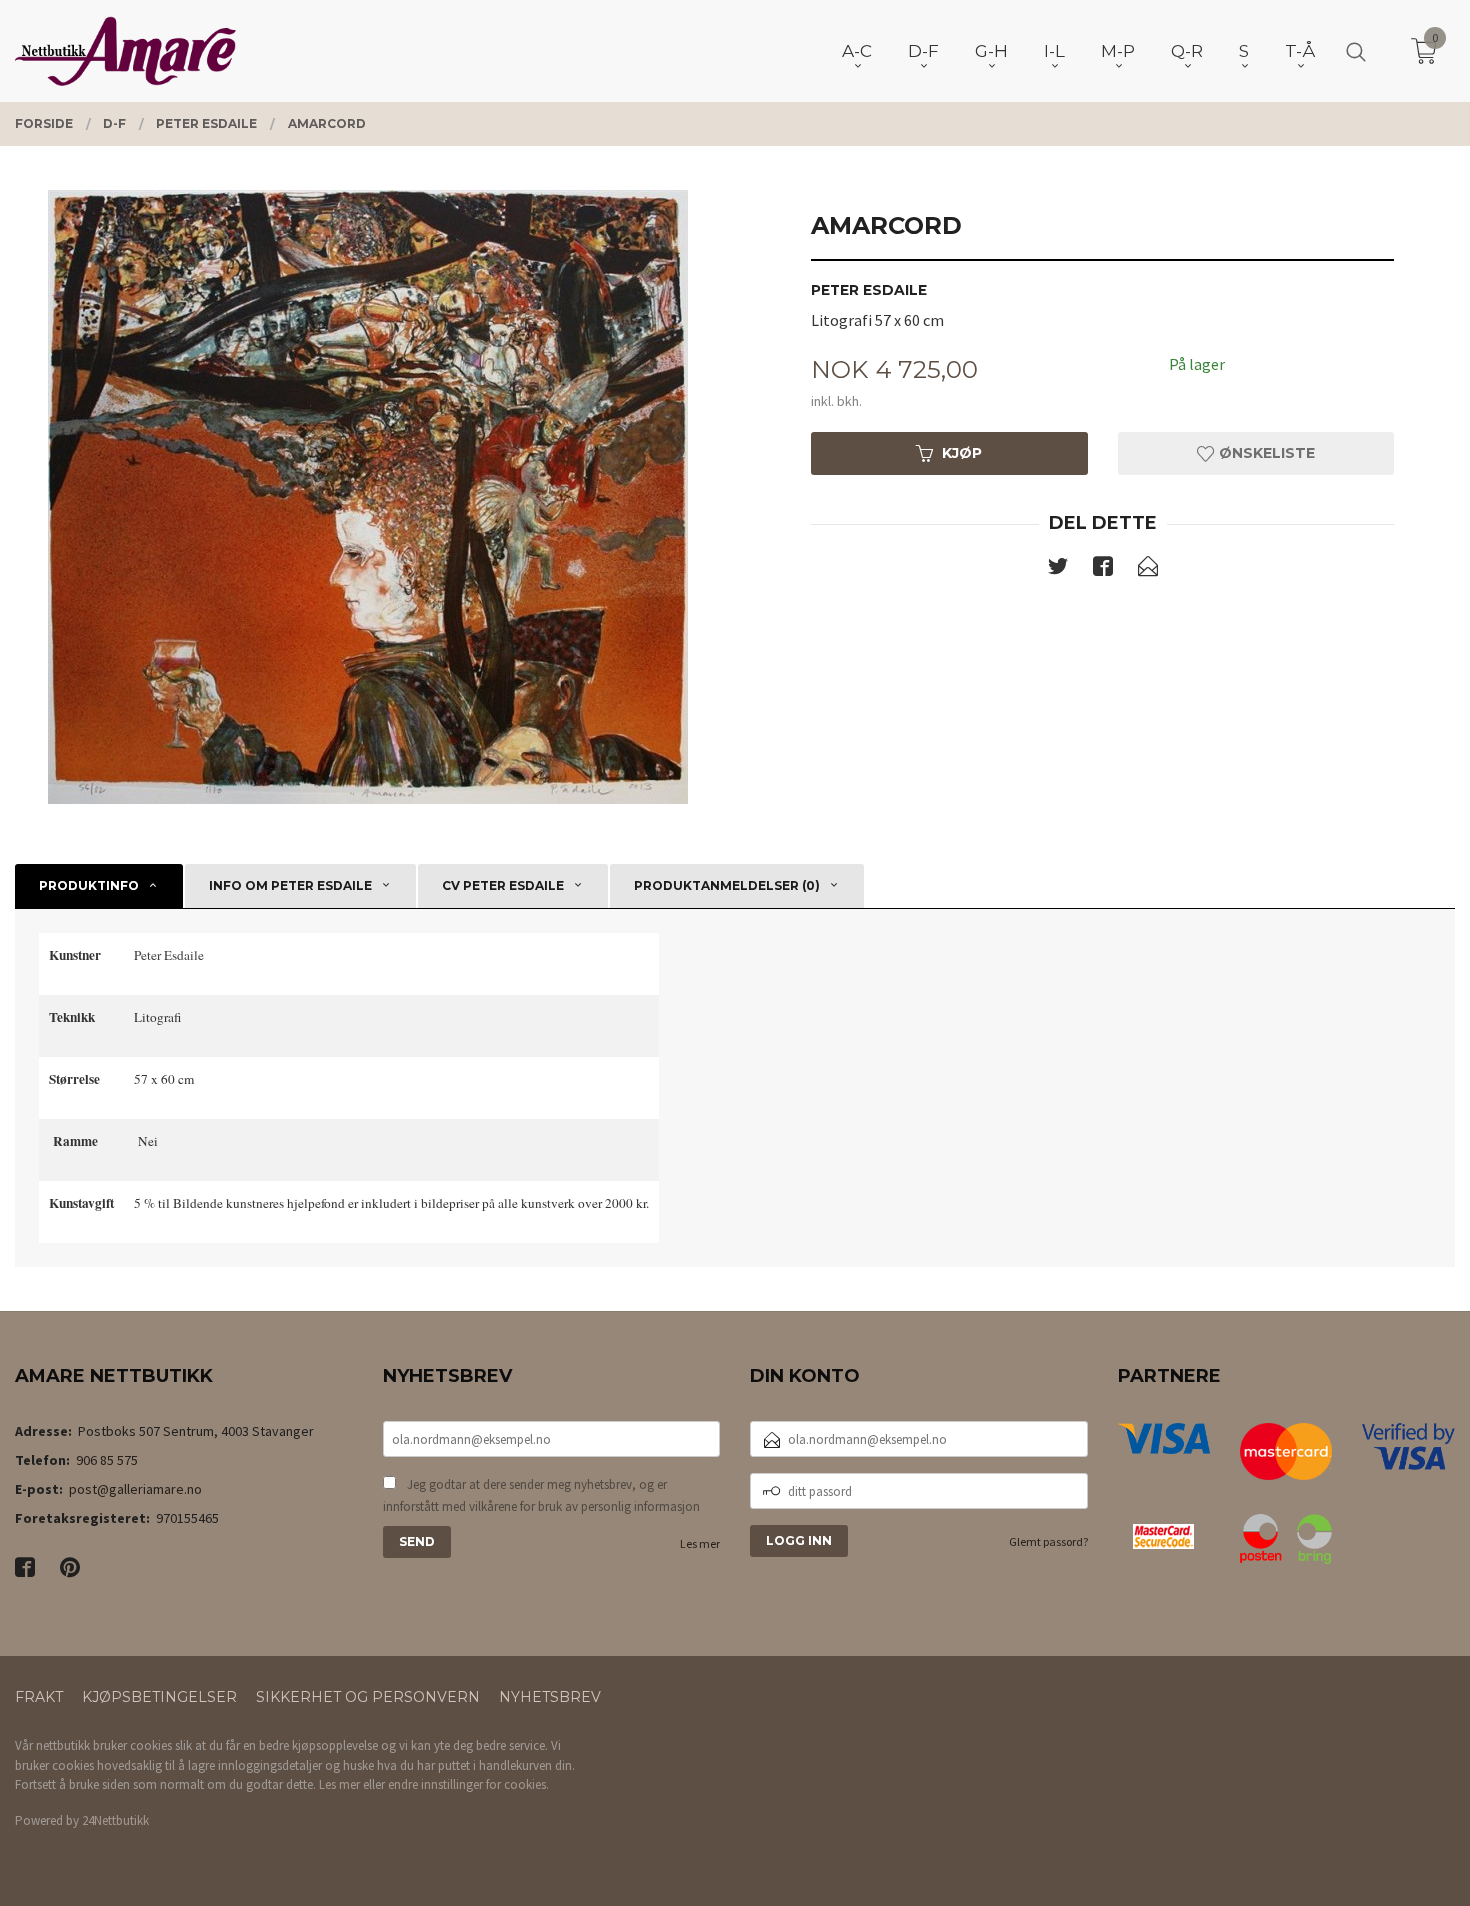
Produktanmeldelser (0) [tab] (727, 885)
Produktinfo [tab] (89, 885)
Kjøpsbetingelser (159, 1697)
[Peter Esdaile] (367, 497)
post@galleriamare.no (135, 1489)
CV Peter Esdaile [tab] (503, 885)
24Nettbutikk (115, 1820)
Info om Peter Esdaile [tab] (290, 885)
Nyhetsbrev (550, 1697)
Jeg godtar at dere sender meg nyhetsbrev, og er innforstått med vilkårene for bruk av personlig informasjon (541, 1495)
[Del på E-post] (1148, 570)
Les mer (700, 1543)
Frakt (39, 1697)
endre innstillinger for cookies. (468, 1784)
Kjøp (962, 453)
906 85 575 (107, 1460)
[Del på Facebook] (1103, 570)
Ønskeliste (1265, 453)
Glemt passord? (1048, 1541)
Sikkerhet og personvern (368, 1697)
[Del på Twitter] (1058, 570)
